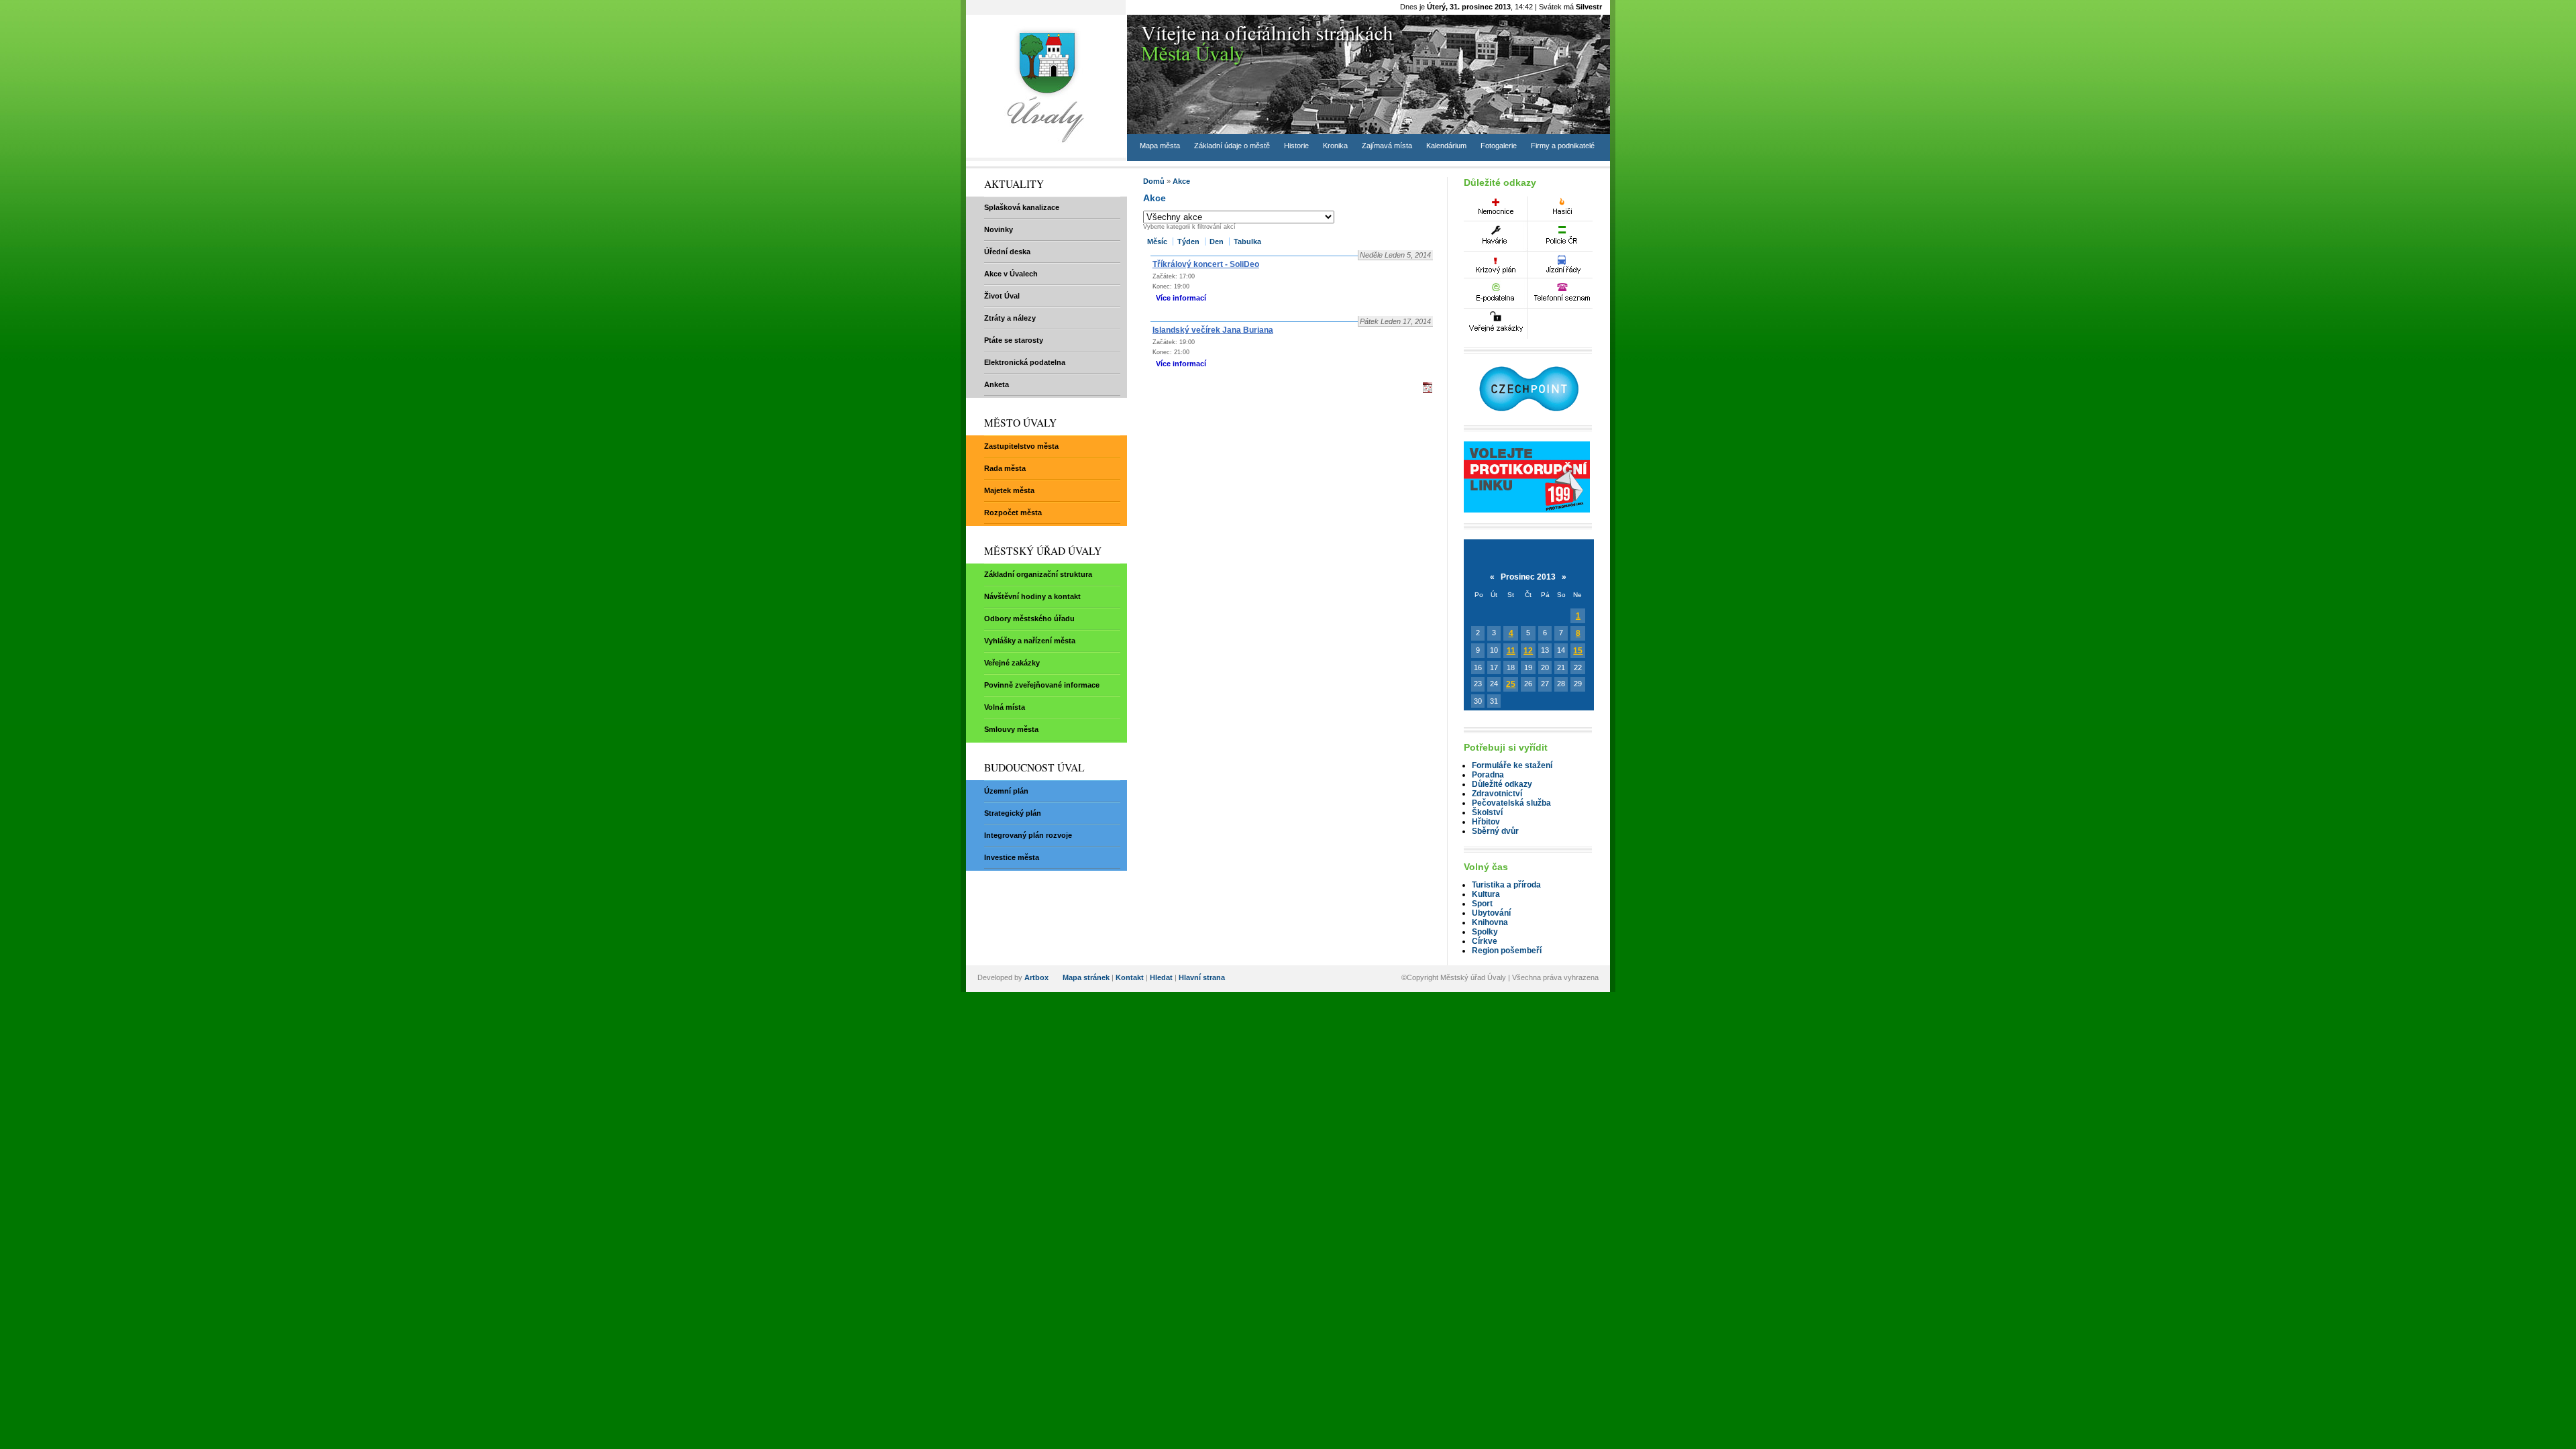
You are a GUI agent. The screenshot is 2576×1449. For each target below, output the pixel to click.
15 (1578, 651)
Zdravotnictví (1497, 794)
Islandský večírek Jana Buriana (1213, 330)
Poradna (1488, 775)
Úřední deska (1007, 252)
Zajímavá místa (1387, 146)
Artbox (1036, 977)
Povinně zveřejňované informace (1042, 685)
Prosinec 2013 (1528, 577)
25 (1511, 684)
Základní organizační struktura (1038, 574)
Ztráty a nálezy (1010, 318)
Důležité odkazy (1502, 784)
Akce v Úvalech (1011, 274)
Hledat (1161, 977)
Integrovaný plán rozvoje (1028, 835)
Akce (1181, 181)
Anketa (997, 384)
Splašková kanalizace (1022, 207)
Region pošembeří (1507, 951)
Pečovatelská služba (1511, 803)
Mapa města (1160, 146)
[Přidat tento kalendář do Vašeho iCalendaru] (1428, 390)
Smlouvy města (1011, 729)
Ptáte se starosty (1014, 340)
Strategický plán (1013, 813)
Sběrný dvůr (1495, 831)
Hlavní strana (1202, 977)
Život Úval (1002, 296)
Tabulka (1247, 241)
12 (1528, 651)
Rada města (1005, 468)
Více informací (1181, 298)
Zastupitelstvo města (1021, 446)
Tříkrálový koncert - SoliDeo (1206, 264)
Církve (1485, 941)
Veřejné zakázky (1012, 663)
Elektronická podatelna (1025, 362)
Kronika (1335, 146)
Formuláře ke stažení (1512, 765)
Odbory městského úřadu (1029, 619)
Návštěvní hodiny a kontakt (1032, 596)
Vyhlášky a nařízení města (1030, 641)
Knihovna (1490, 922)
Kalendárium (1446, 146)
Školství (1487, 812)
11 (1511, 651)
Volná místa (1005, 707)
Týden (1188, 241)
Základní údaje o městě (1232, 146)
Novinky (999, 229)
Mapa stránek (1086, 977)
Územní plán (1006, 791)
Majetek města (1009, 490)
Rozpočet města (1013, 513)
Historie (1296, 146)
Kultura (1486, 894)
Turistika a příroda (1506, 885)
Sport (1482, 904)
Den (1217, 241)
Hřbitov (1486, 822)
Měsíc (1157, 241)
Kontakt (1130, 977)
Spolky (1485, 932)
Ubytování (1491, 913)
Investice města (1012, 857)
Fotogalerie (1499, 146)
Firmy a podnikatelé (1563, 146)
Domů (1154, 181)
